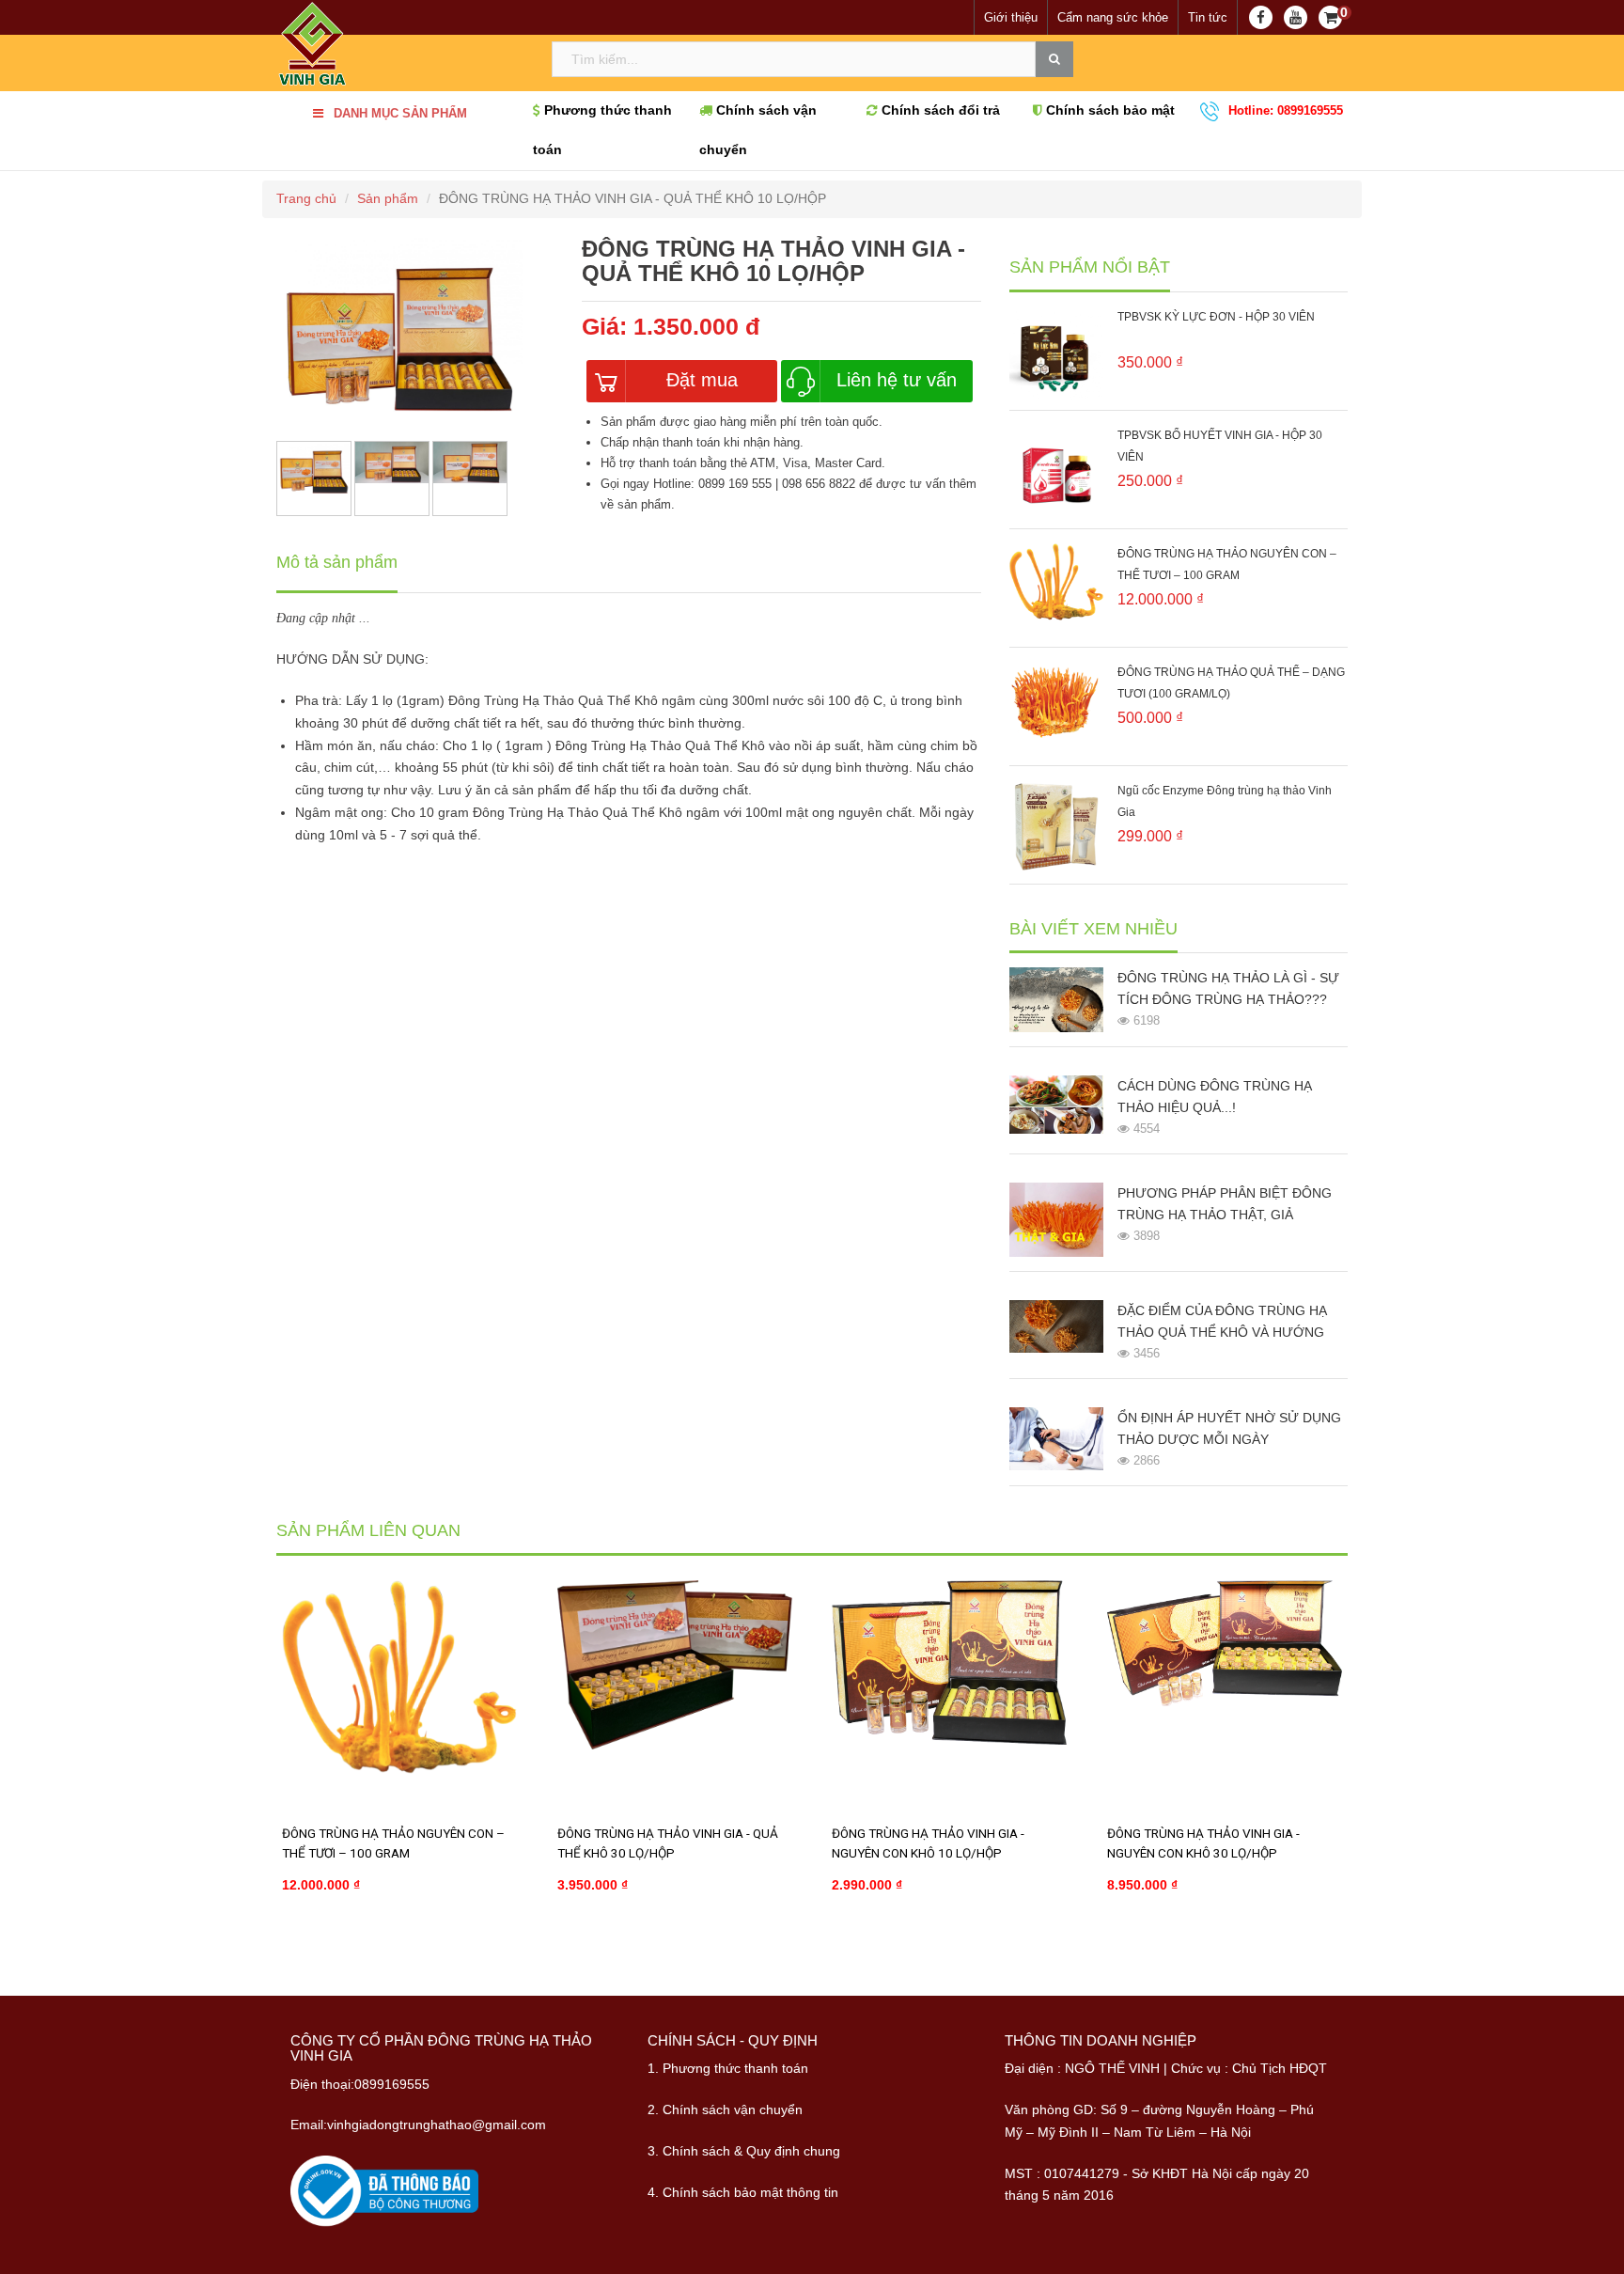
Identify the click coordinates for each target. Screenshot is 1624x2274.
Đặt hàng (335, 1945)
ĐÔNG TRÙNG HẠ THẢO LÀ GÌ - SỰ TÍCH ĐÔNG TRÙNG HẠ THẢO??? (1228, 988)
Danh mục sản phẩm (400, 113)
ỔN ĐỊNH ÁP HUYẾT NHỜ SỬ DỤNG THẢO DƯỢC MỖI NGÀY (1229, 1428)
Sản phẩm (388, 198)
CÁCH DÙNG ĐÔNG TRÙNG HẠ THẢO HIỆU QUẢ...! (1215, 1097)
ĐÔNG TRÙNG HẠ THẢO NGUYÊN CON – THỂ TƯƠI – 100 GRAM (1227, 565)
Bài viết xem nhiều (1093, 929)
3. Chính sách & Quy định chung (744, 2151)
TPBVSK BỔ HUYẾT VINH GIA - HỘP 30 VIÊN (1220, 446)
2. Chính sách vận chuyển (725, 2109)
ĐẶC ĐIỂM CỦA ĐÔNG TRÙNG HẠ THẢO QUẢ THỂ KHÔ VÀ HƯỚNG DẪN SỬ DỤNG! (1222, 1323)
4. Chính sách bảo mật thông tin (743, 2192)
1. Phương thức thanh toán (728, 2068)
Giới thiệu (1011, 17)
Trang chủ (306, 198)
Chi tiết (456, 1945)
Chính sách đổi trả (939, 110)
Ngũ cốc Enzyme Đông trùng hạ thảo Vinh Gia (1225, 801)
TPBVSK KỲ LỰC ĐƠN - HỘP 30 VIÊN (1216, 317)
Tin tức (1208, 17)
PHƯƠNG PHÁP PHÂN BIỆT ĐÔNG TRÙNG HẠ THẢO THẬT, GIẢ (1225, 1204)
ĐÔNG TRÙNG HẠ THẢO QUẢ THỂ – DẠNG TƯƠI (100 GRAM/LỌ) (1231, 683)
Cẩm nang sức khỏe (1113, 17)
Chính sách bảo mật (1109, 110)
